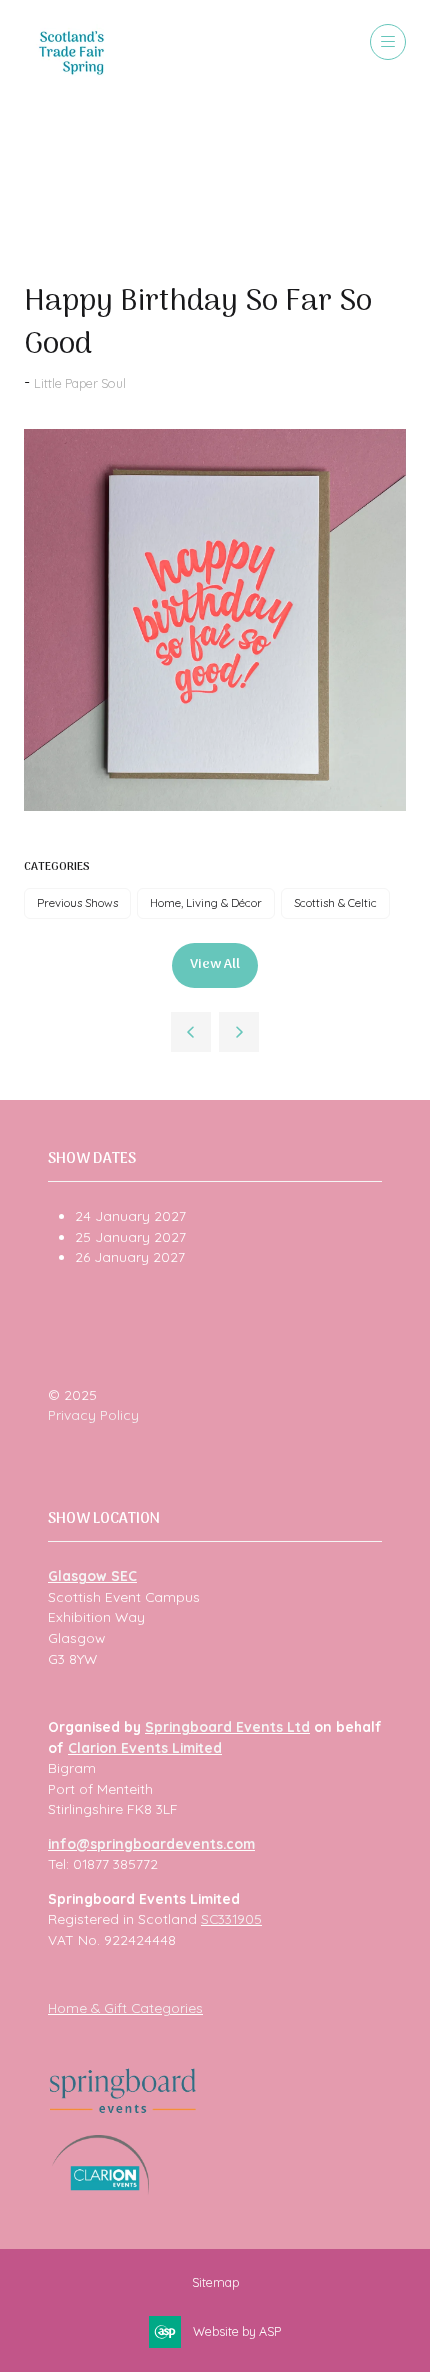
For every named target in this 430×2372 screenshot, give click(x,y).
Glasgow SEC (92, 1575)
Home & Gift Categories (125, 2007)
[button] (388, 42)
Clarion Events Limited (145, 1747)
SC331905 (231, 1918)
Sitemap (215, 2282)
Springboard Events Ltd (227, 1726)
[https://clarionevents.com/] (100, 2189)
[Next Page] (239, 1032)
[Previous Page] (191, 1032)
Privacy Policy (93, 1414)
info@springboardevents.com (151, 1843)
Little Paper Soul (80, 383)
